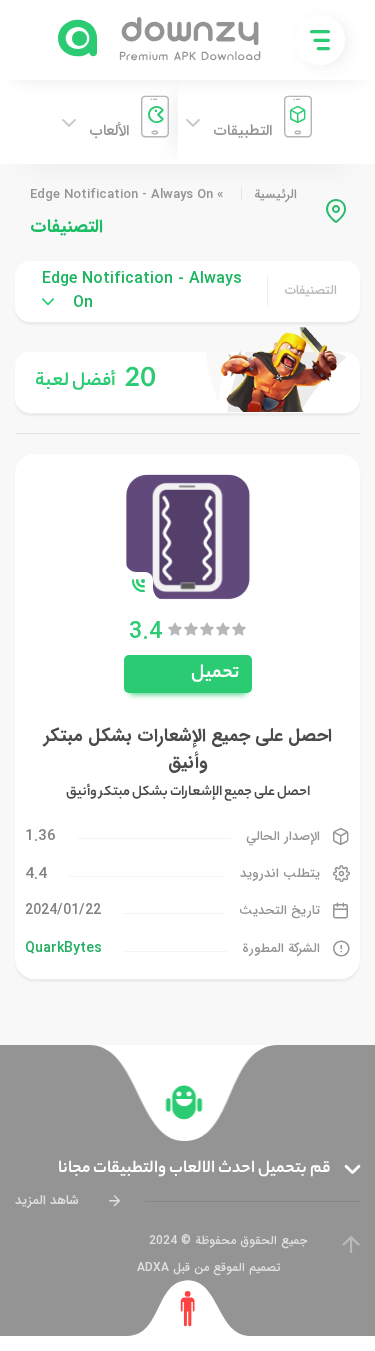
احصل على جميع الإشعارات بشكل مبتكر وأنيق (188, 749)
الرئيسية (275, 194)
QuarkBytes (63, 948)
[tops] (187, 382)
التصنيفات (311, 291)
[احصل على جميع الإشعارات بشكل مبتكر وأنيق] (188, 535)
